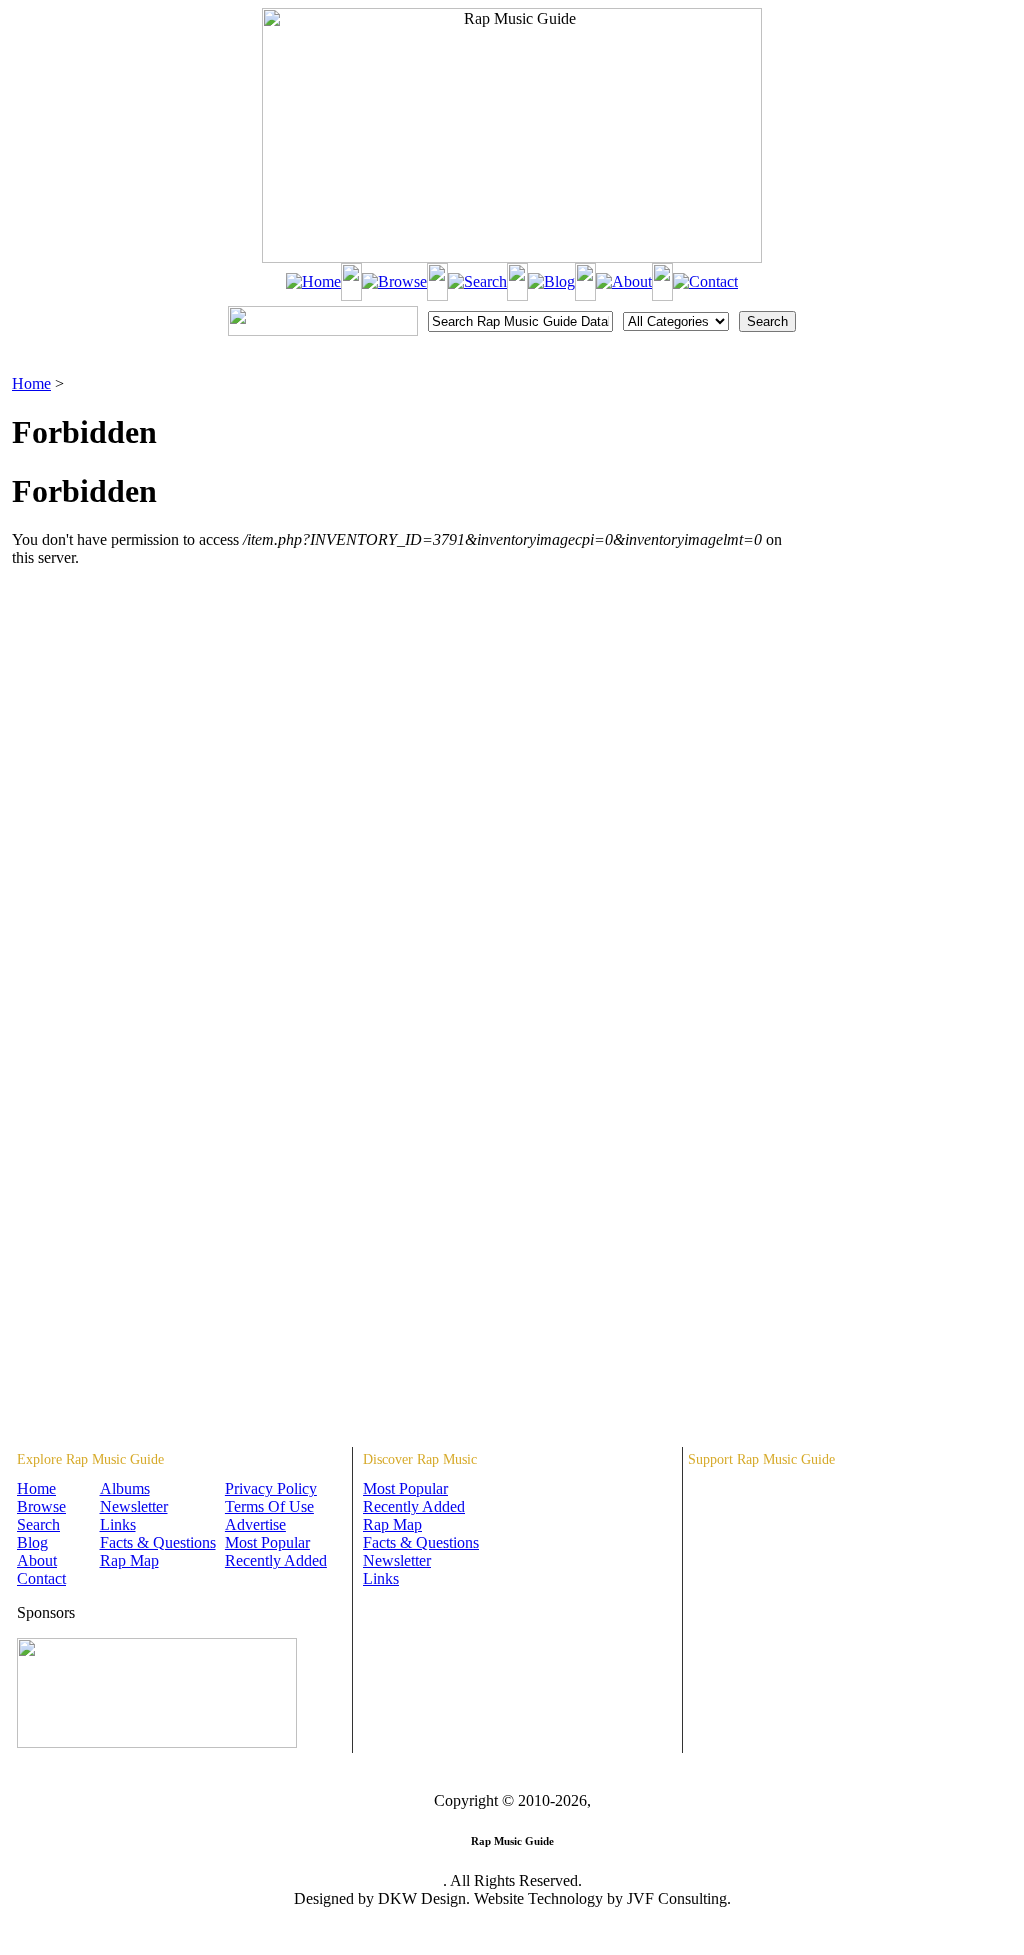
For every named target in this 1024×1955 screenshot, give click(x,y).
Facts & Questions (158, 1542)
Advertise (255, 1524)
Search (38, 1524)
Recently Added (276, 1560)
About (37, 1560)
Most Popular (267, 1542)
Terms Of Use (269, 1506)
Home (31, 383)
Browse (41, 1506)
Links (118, 1524)
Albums (125, 1488)
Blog (32, 1542)
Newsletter (134, 1506)
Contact (41, 1578)
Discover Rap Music (420, 1459)
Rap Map (129, 1560)
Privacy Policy (271, 1488)
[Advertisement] (908, 475)
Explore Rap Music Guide (90, 1459)
